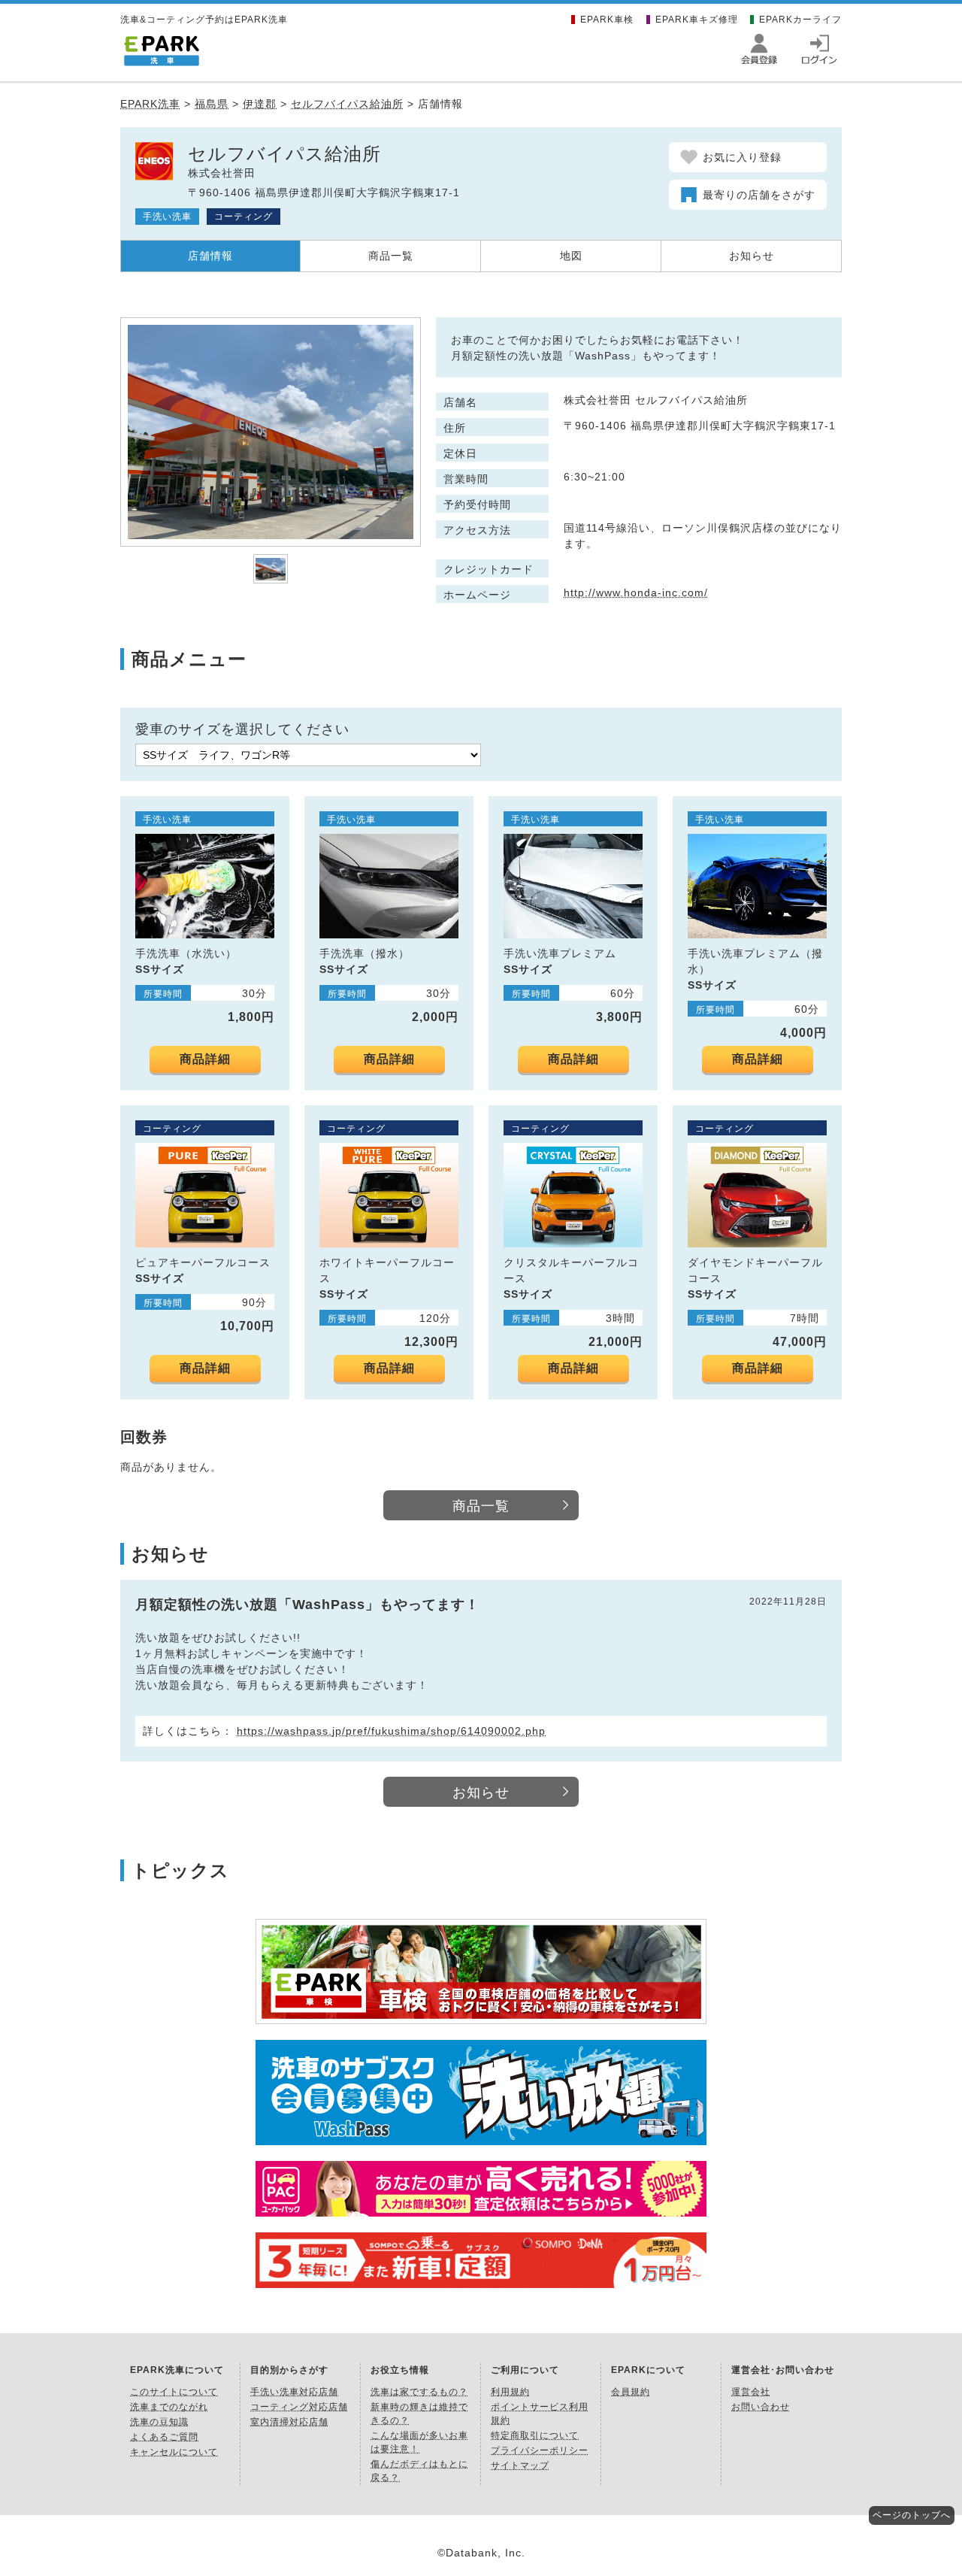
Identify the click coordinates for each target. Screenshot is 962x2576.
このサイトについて (174, 2392)
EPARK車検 (607, 20)
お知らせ (752, 256)
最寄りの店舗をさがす (759, 195)
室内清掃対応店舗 (289, 2422)
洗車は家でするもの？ (419, 2392)
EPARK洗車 (150, 104)
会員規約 (631, 2392)
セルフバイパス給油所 (347, 104)
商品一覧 (391, 256)
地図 (571, 256)
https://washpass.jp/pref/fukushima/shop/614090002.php (391, 1731)
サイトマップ (520, 2465)
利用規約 (510, 2392)
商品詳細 (205, 1059)
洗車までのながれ (169, 2407)
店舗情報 (210, 256)
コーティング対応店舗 (299, 2407)
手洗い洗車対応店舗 (294, 2392)
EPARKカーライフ (800, 20)
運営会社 (751, 2392)
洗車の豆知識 (159, 2422)
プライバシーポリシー (540, 2450)
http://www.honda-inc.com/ (636, 592)
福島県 (212, 104)
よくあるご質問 (164, 2437)
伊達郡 (260, 104)
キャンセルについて (174, 2452)
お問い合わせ (761, 2407)
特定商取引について (535, 2435)
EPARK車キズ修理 (697, 20)
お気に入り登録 (742, 157)
